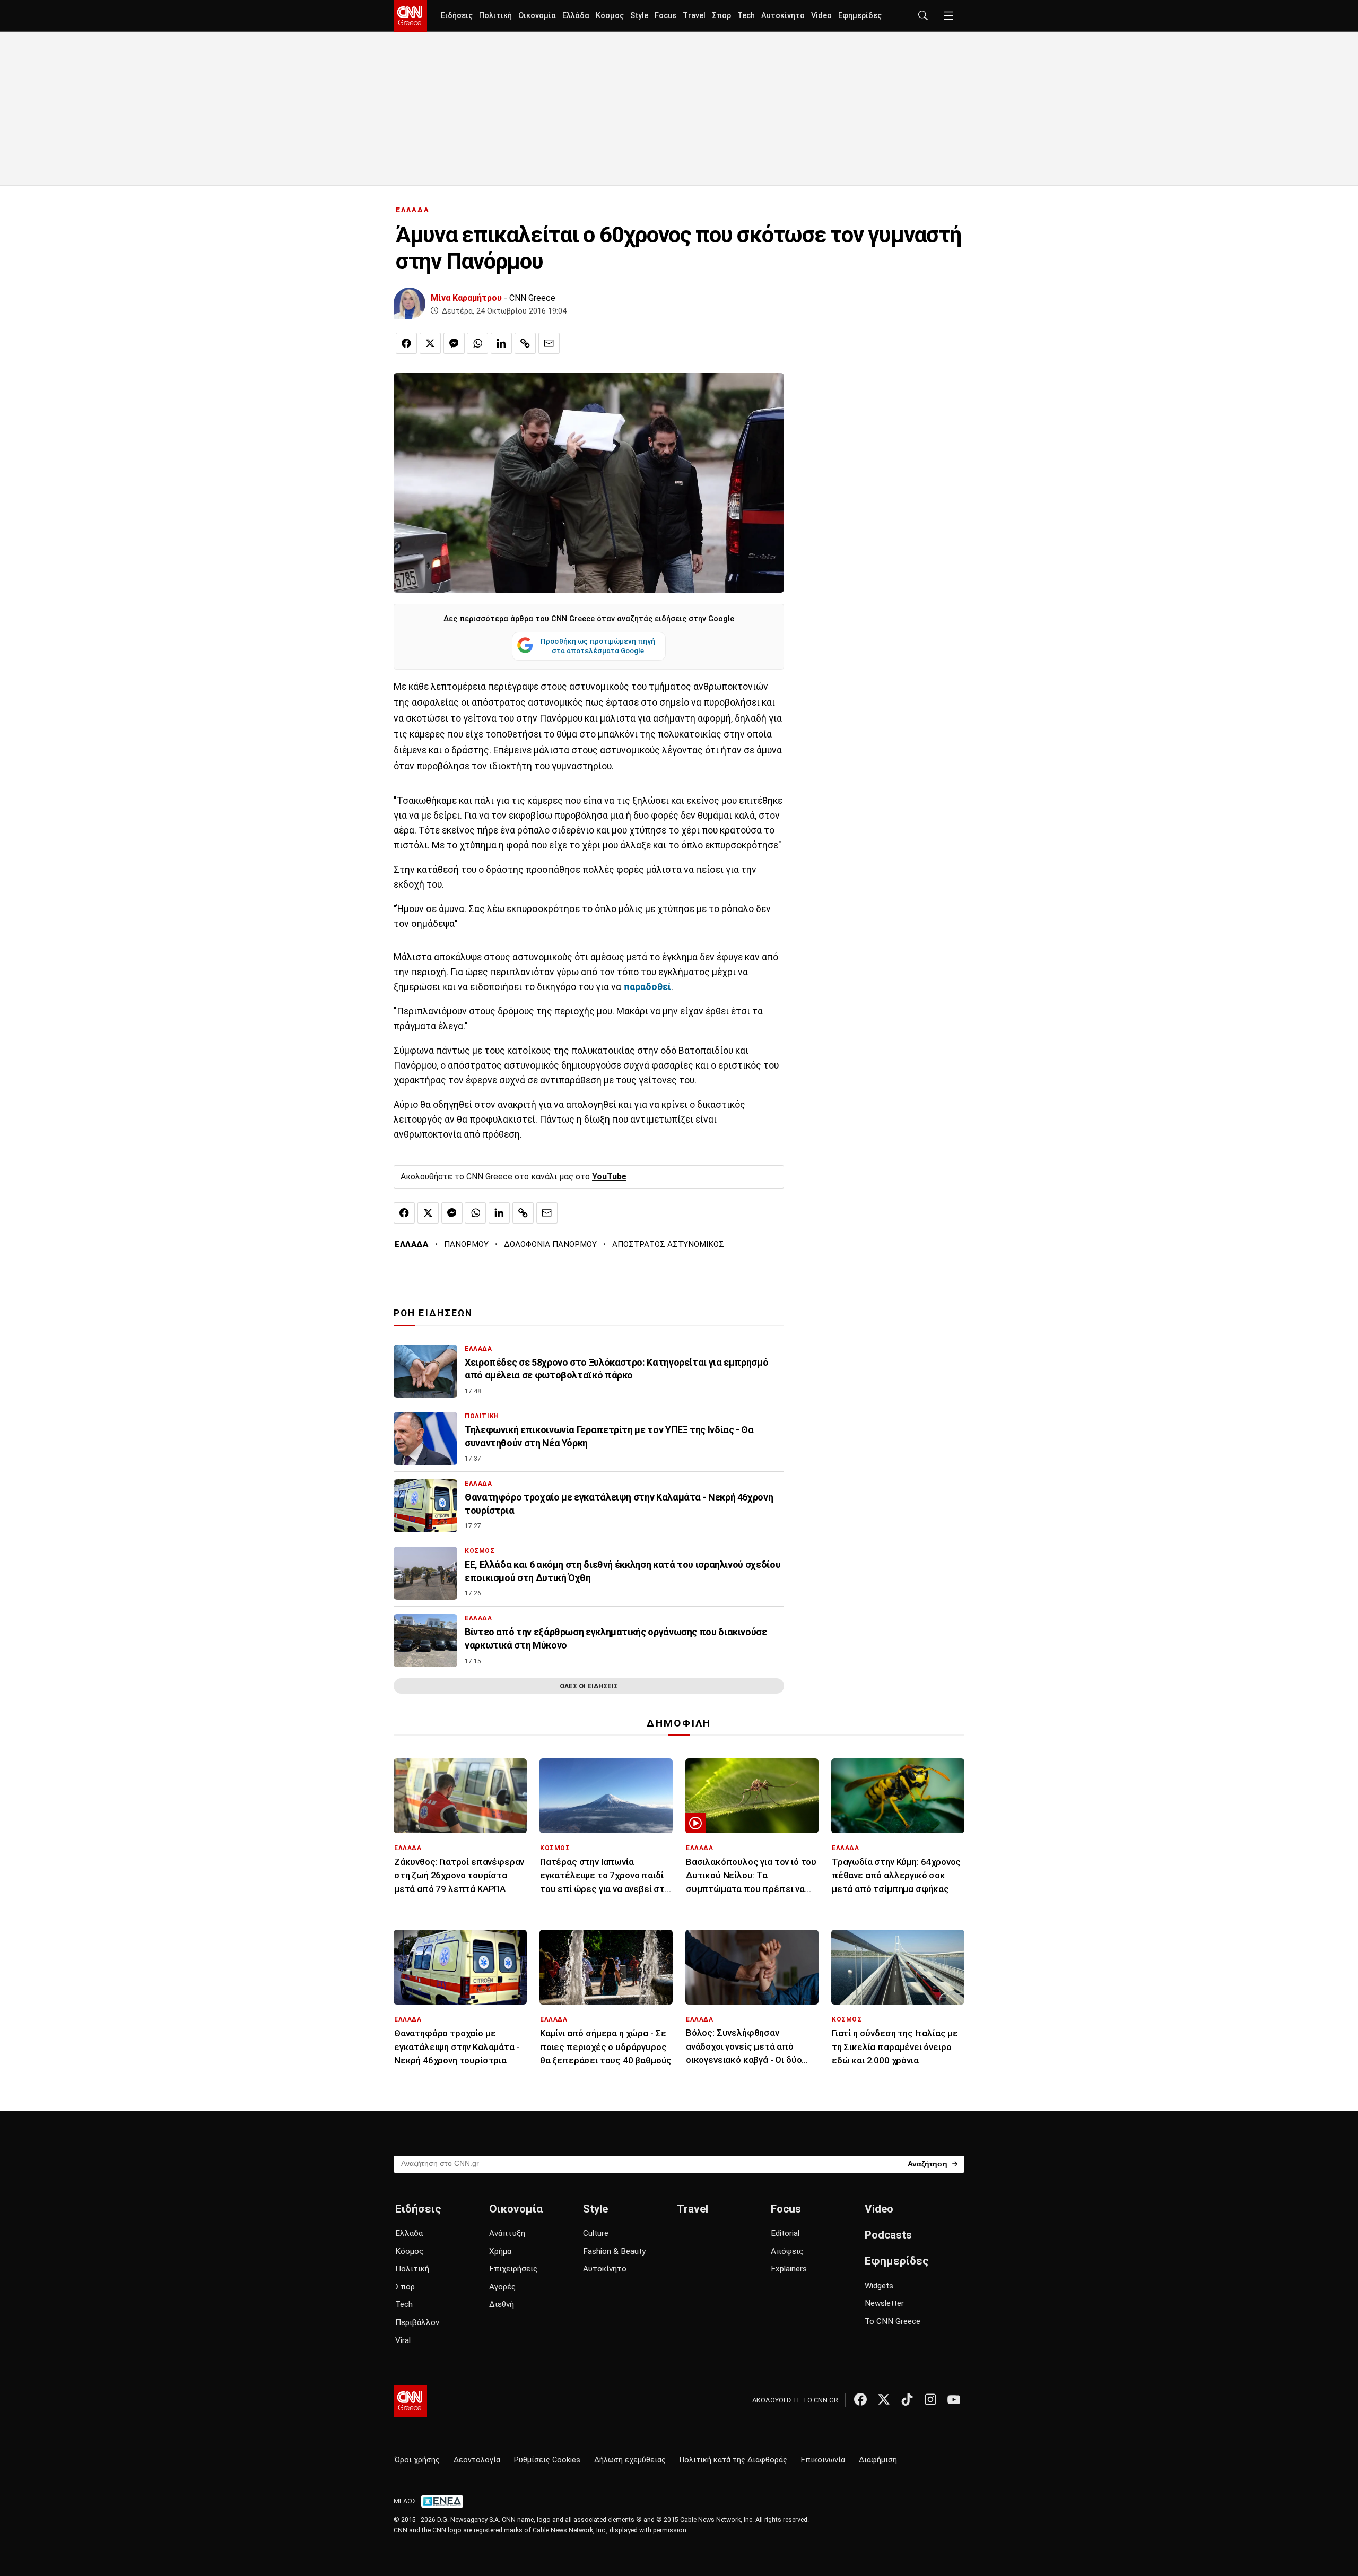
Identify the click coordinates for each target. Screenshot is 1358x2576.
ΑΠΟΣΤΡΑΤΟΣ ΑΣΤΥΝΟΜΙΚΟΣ (668, 1244)
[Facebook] (860, 2399)
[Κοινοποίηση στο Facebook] (406, 343)
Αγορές (502, 2287)
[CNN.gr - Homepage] (410, 16)
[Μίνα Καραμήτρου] (410, 303)
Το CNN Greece (893, 2321)
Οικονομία (537, 16)
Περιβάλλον (417, 2322)
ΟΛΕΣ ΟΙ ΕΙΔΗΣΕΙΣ (589, 1686)
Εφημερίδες (860, 16)
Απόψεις (787, 2251)
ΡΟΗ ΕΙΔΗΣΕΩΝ (433, 1313)
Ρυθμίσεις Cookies (547, 2460)
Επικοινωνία (823, 2460)
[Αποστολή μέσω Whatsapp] (477, 343)
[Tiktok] (907, 2399)
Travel (694, 16)
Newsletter (884, 2303)
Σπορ (721, 16)
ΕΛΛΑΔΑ (413, 210)
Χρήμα (500, 2251)
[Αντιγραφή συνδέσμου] (525, 343)
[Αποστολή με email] (549, 343)
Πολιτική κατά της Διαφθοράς (733, 2460)
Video (821, 16)
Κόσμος (610, 16)
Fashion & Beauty (614, 2251)
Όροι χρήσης (417, 2460)
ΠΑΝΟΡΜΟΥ (466, 1244)
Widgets (879, 2286)
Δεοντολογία (477, 2460)
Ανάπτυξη (507, 2233)
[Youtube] (954, 2399)
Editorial (785, 2233)
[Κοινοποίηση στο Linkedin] (501, 343)
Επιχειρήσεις (513, 2269)
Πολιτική (495, 16)
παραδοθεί (647, 987)
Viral (403, 2340)
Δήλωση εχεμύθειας (630, 2460)
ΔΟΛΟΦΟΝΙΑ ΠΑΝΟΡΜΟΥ (550, 1244)
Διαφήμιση (878, 2460)
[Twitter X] (884, 2399)
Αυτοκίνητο (783, 16)
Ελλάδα (576, 16)
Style (639, 16)
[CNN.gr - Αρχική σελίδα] (410, 2401)
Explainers (789, 2269)
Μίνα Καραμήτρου (466, 298)
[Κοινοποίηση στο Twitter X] (430, 343)
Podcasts (888, 2235)
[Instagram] (930, 2399)
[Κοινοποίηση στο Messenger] (454, 343)
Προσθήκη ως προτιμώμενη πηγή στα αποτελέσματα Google (598, 646)
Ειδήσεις (457, 16)
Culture (596, 2233)
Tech (746, 16)
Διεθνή (502, 2304)
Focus (665, 16)
